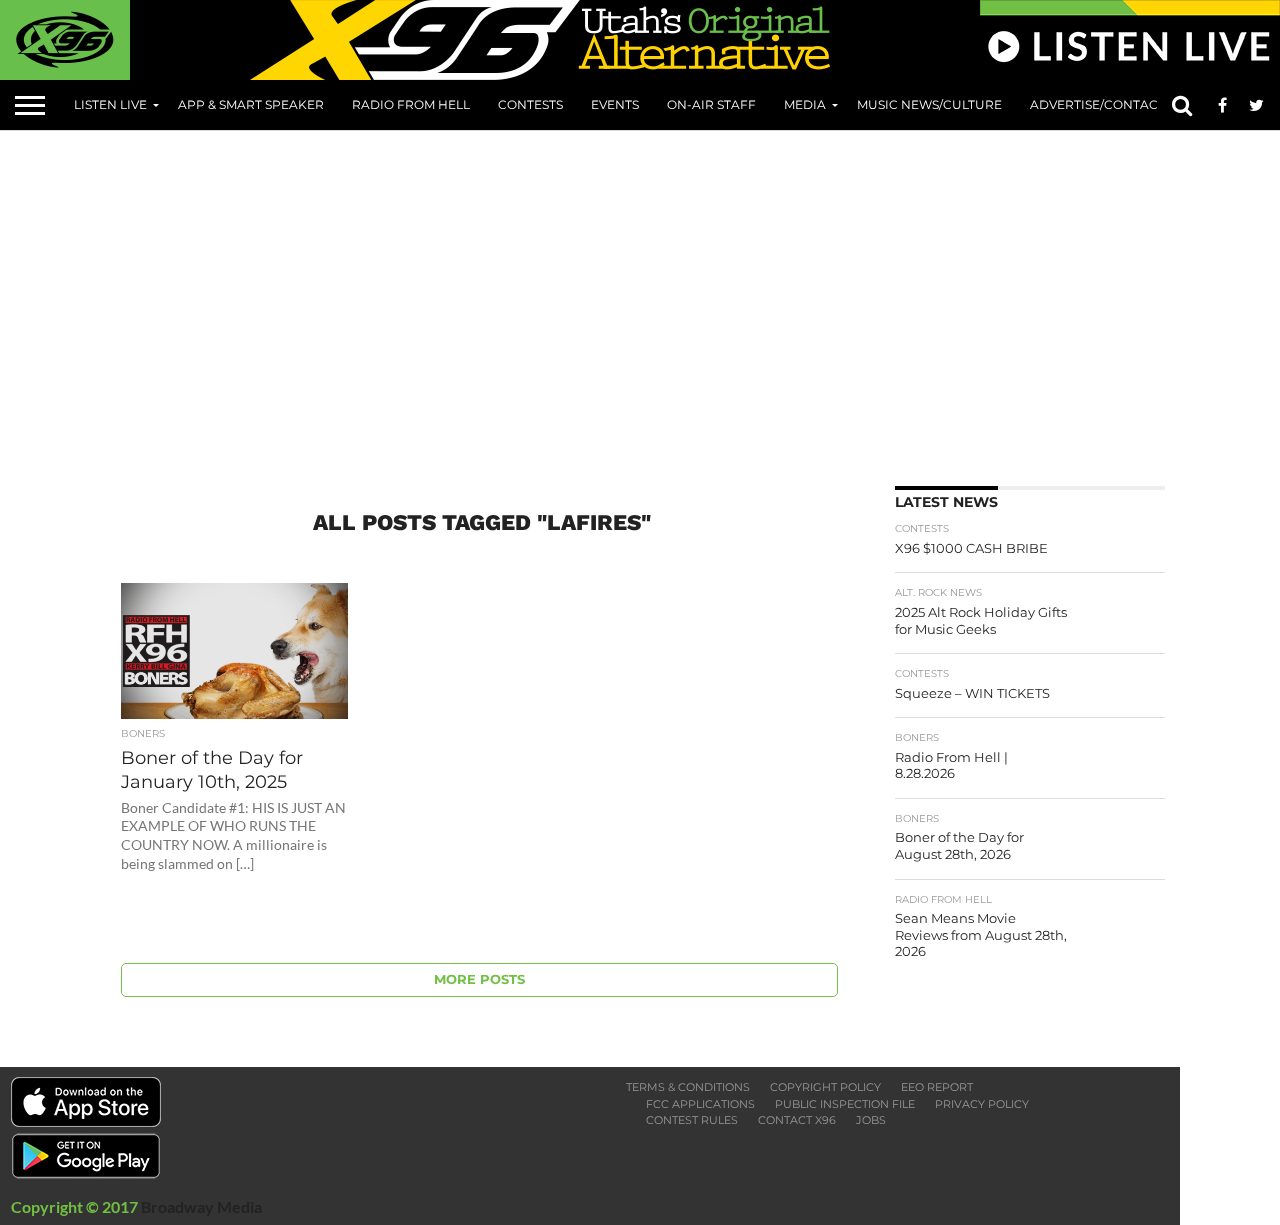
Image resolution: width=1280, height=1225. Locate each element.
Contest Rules (692, 1120)
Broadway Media (201, 1206)
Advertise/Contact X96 (1110, 104)
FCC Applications (700, 1104)
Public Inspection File (845, 1104)
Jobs (871, 1120)
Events (615, 104)
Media (805, 104)
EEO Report (937, 1087)
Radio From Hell (411, 104)
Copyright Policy (825, 1087)
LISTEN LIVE (110, 104)
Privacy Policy (982, 1104)
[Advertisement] (690, 301)
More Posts (479, 979)
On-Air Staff (711, 104)
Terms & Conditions (688, 1087)
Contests (530, 104)
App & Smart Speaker (251, 104)
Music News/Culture (929, 104)
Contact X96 (797, 1120)
